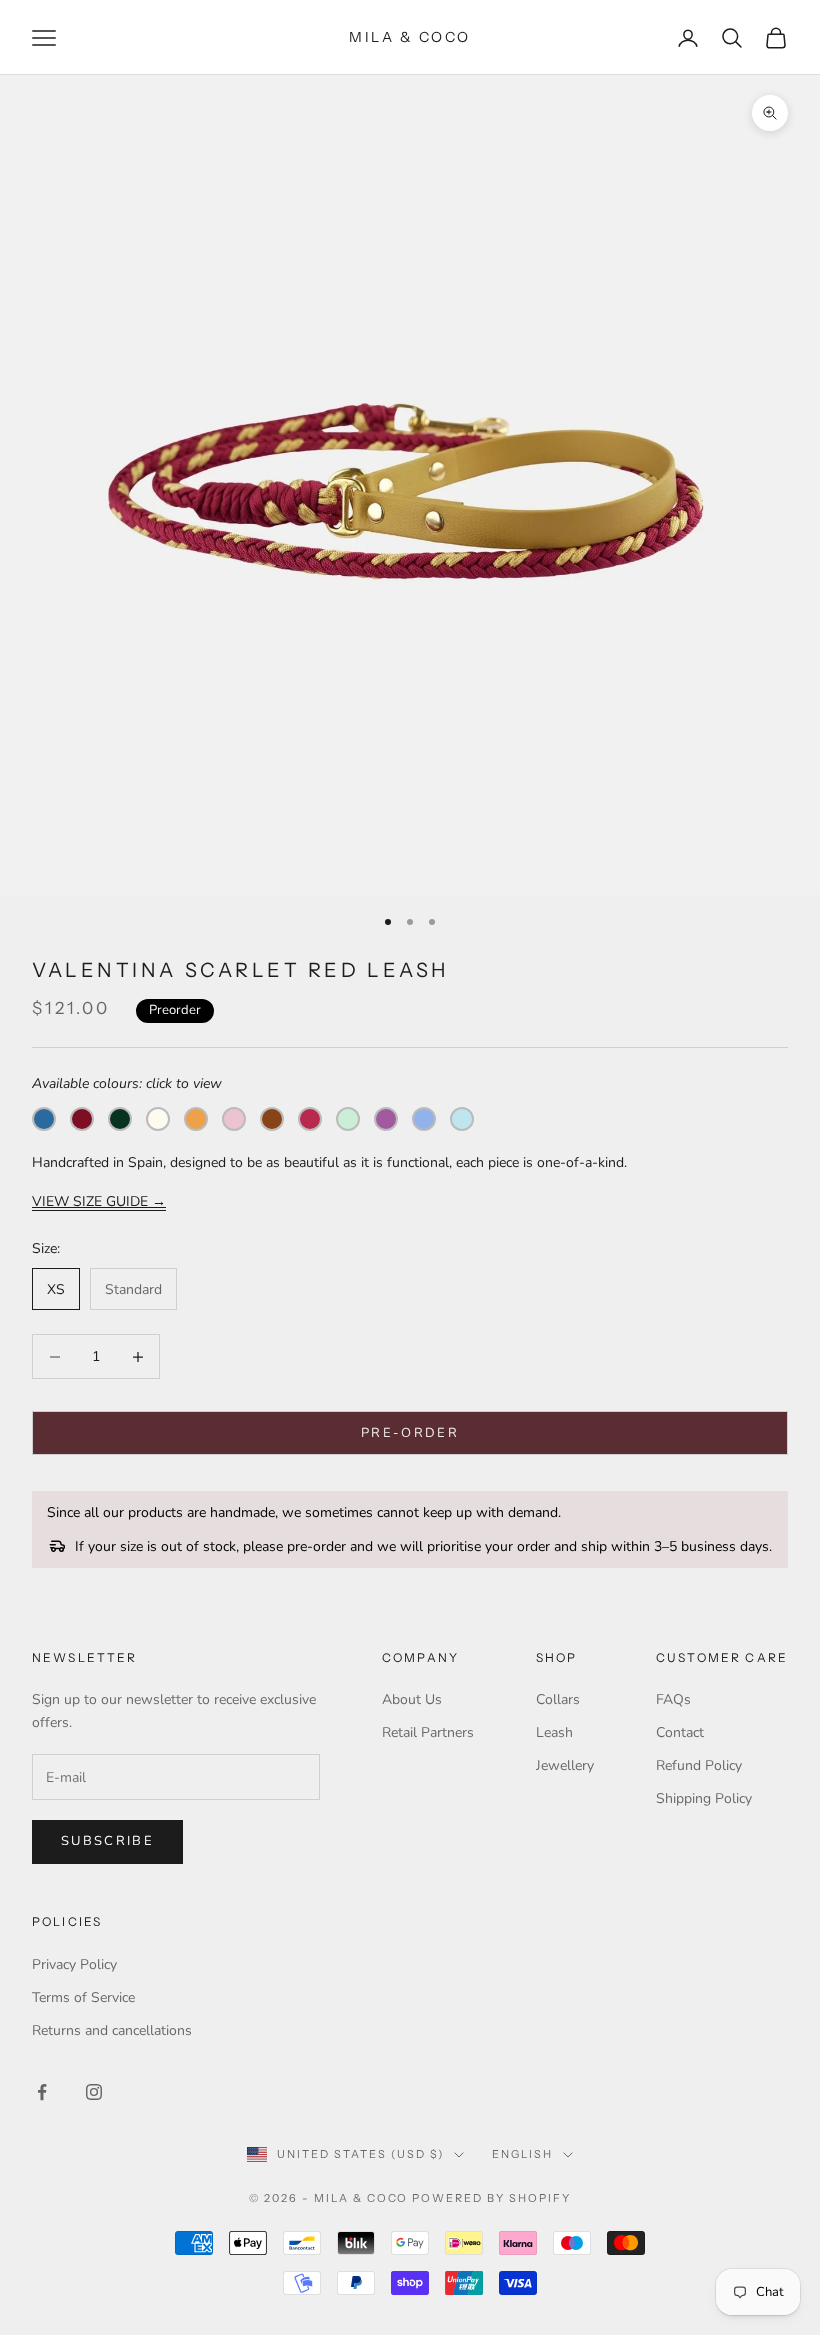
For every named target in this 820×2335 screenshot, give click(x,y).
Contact (680, 1732)
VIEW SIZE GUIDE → (99, 1201)
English (522, 2154)
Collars (558, 1699)
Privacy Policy (74, 1964)
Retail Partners (428, 1732)
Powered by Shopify (491, 2198)
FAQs (673, 1699)
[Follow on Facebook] (42, 2092)
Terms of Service (83, 1997)
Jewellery (565, 1765)
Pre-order (410, 1433)
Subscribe (107, 1841)
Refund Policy (699, 1765)
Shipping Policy (704, 1798)
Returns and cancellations (112, 2030)
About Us (412, 1699)
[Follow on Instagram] (94, 2092)
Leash (554, 1732)
